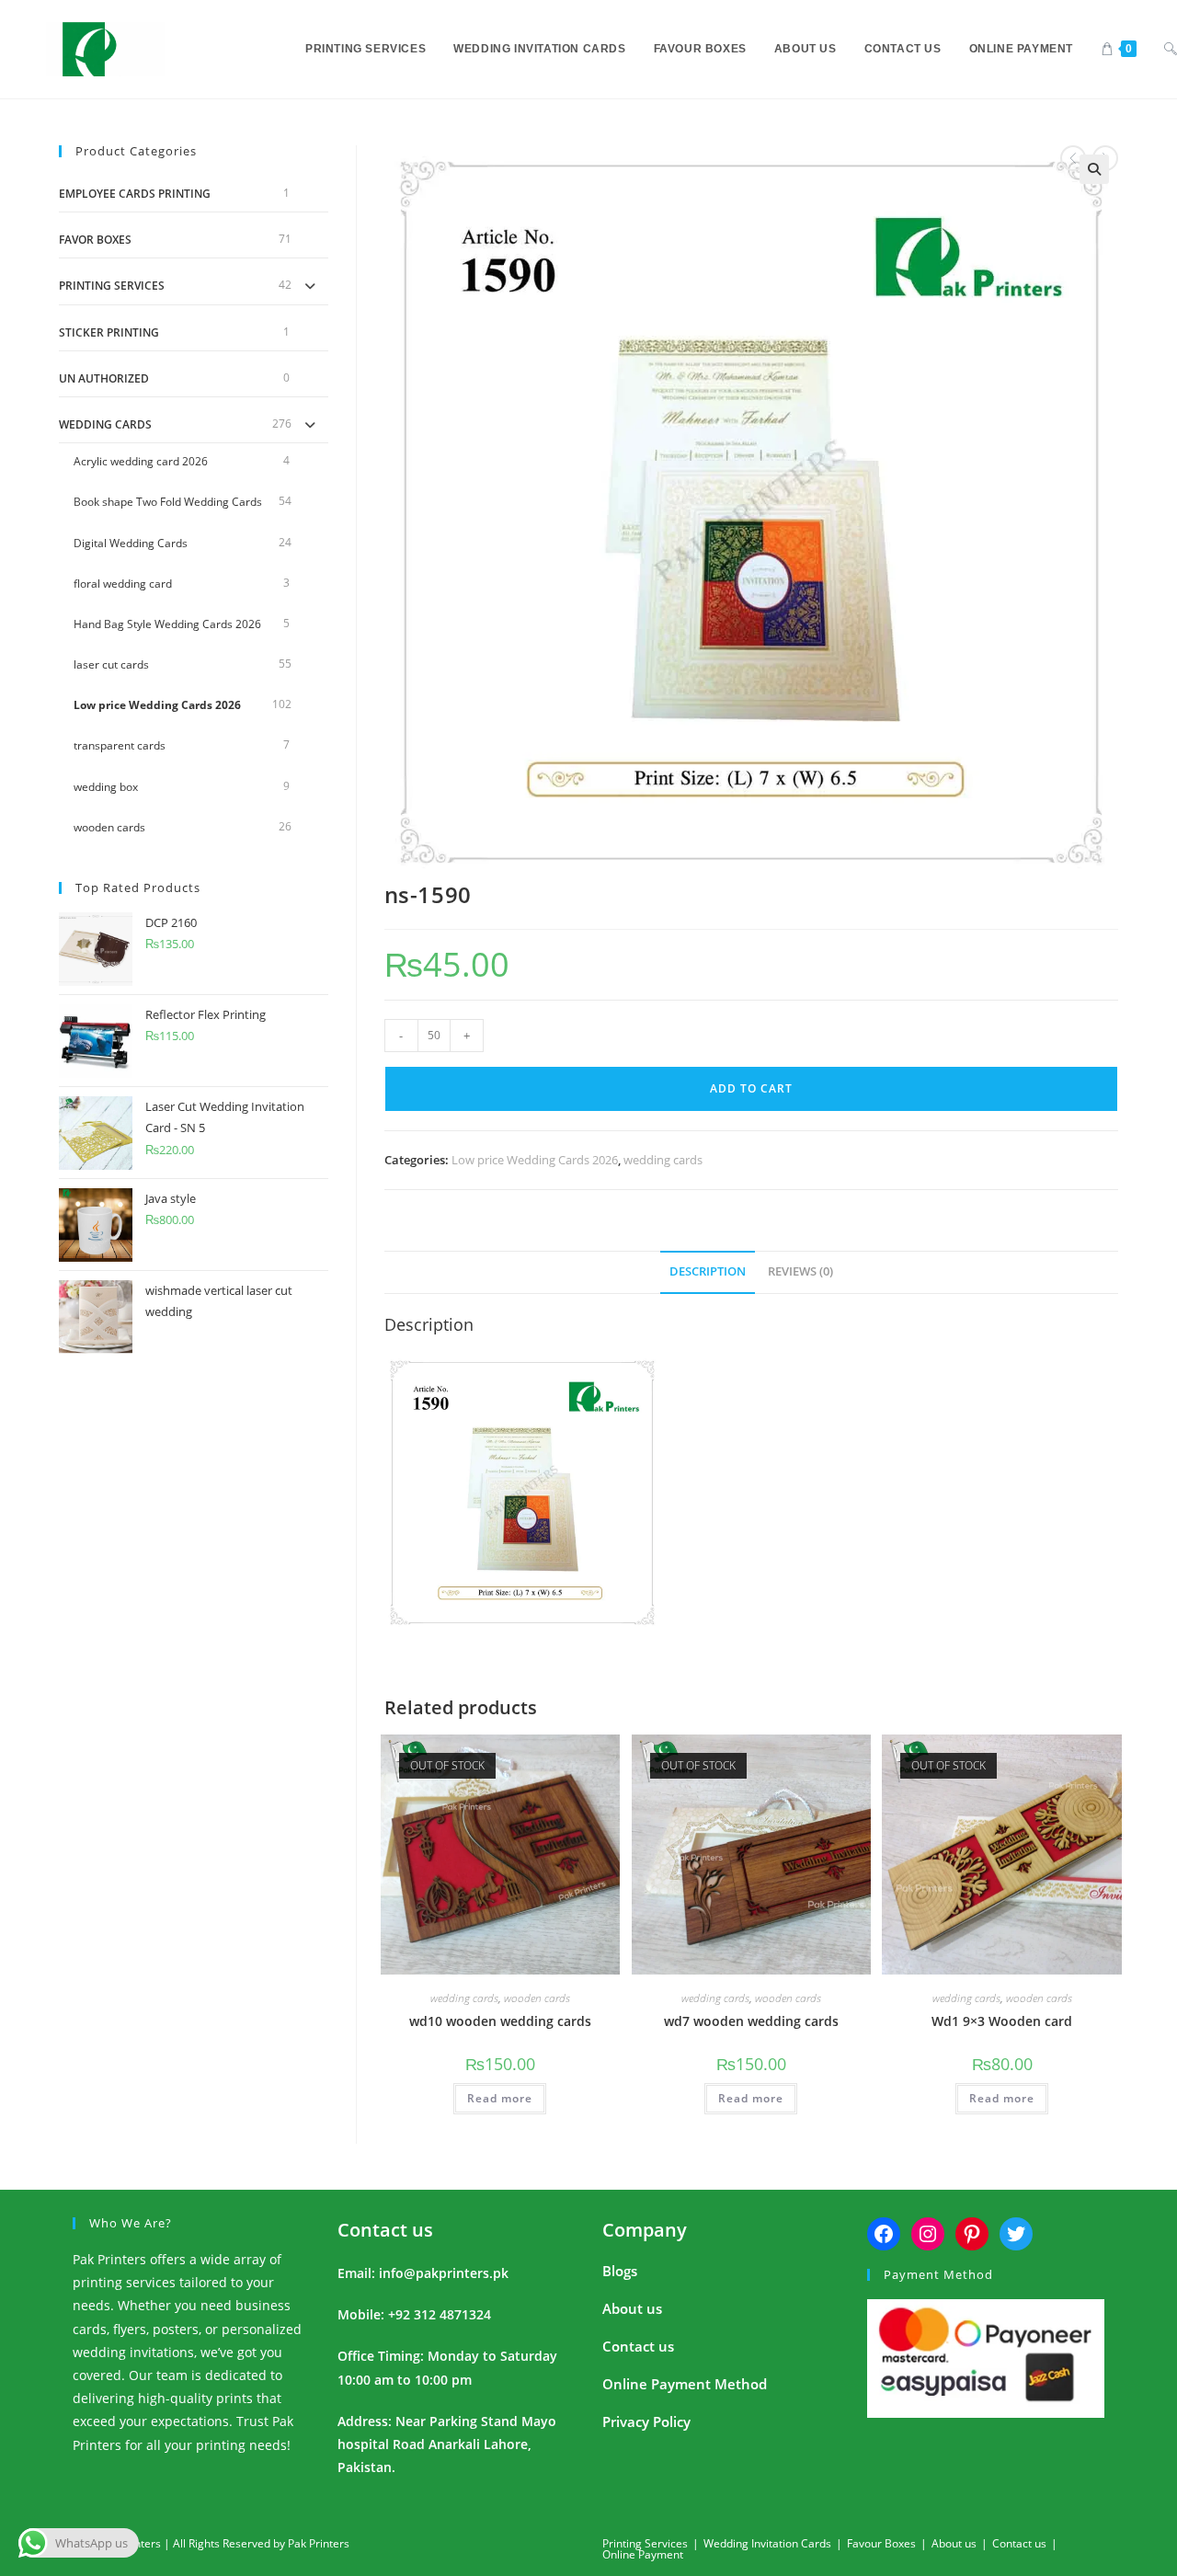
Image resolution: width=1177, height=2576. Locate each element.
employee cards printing (135, 194)
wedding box (106, 787)
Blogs (620, 2271)
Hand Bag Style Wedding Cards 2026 (167, 624)
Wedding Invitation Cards (767, 2543)
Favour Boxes (881, 2543)
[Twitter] (1016, 2234)
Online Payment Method (685, 2384)
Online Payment (643, 2554)
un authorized (104, 378)
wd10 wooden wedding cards (500, 2021)
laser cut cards (111, 664)
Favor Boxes (95, 240)
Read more (500, 2098)
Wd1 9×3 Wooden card (1002, 2021)
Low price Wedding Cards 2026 (535, 1160)
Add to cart (751, 1088)
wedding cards (663, 1160)
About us (632, 2308)
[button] (1094, 169)
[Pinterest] (972, 2234)
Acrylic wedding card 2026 (141, 461)
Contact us (385, 2230)
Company (645, 2230)
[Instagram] (928, 2234)
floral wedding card (123, 584)
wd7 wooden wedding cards (751, 2021)
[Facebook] (884, 2234)
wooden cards (537, 1998)
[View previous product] (1073, 158)
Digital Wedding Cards (131, 543)
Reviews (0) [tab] (800, 1271)
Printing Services (112, 286)
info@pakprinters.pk (444, 2273)
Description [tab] (708, 1271)
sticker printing (109, 332)
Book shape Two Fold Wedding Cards (168, 502)
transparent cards (120, 745)
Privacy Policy (646, 2421)
